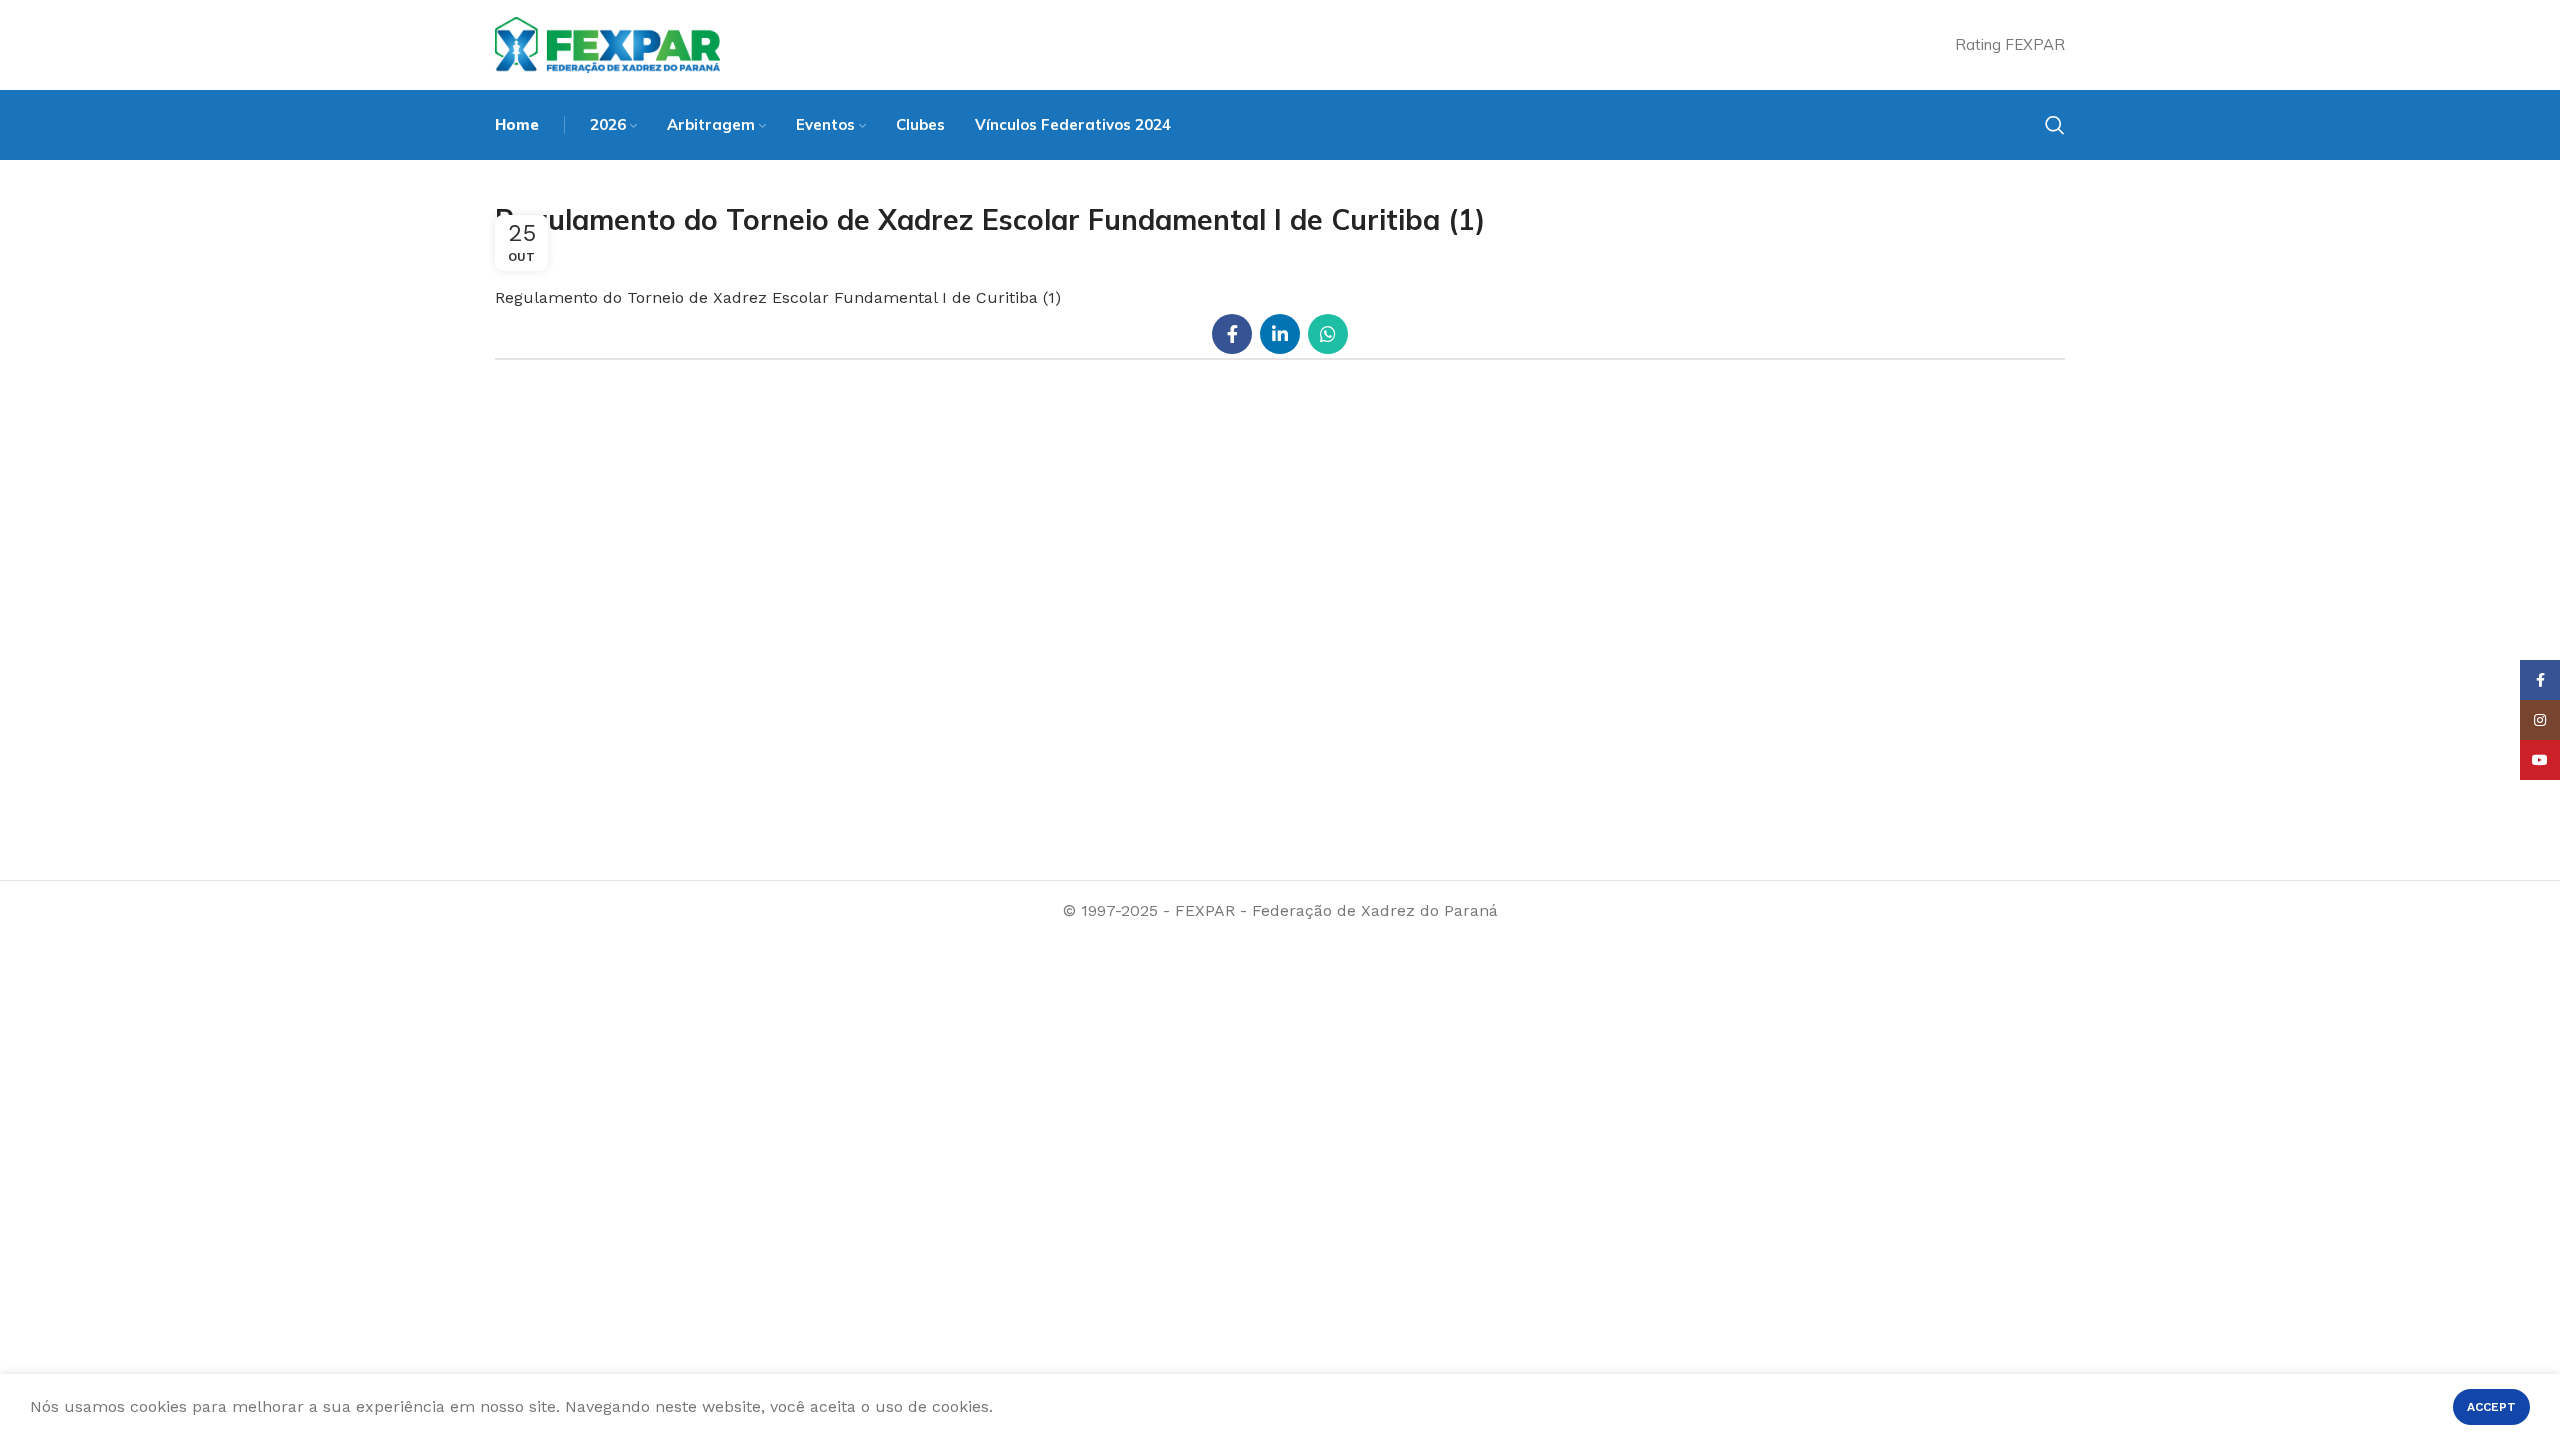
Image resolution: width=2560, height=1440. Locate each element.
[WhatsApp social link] (1328, 334)
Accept (2491, 1407)
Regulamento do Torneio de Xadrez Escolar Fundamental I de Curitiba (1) (778, 297)
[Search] (2055, 125)
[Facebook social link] (1232, 334)
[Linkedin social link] (1280, 334)
